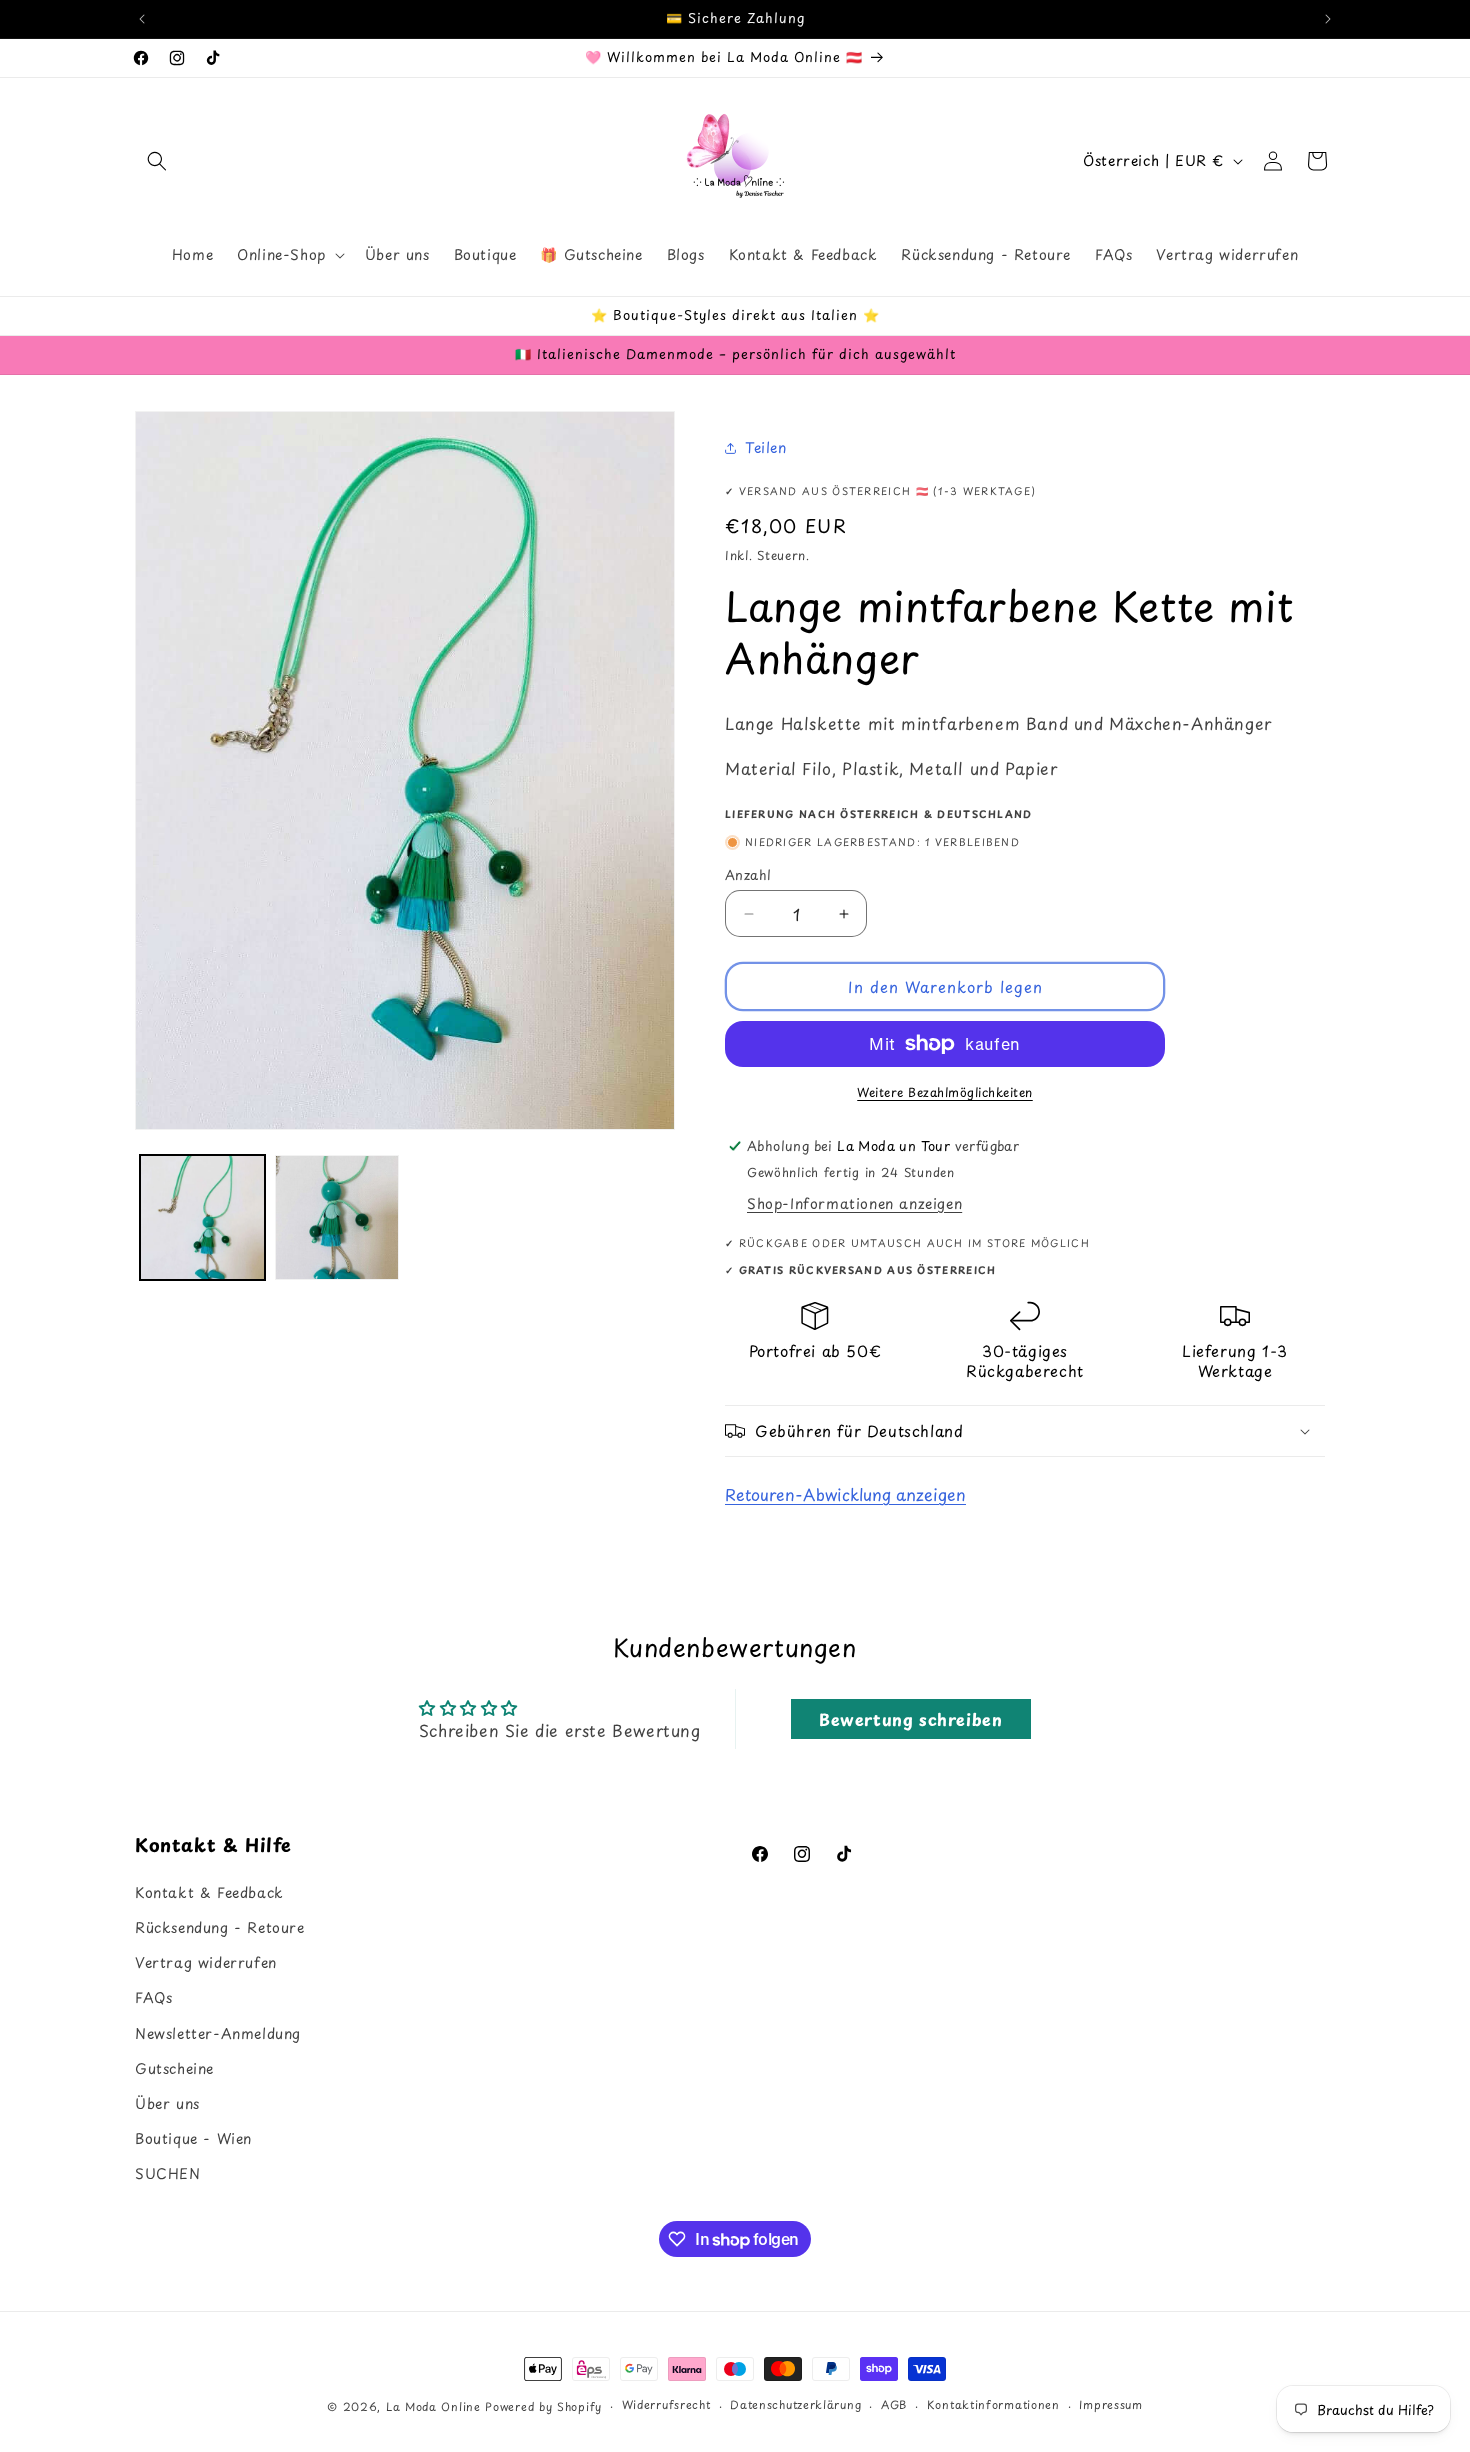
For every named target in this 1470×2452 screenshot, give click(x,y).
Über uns (167, 2102)
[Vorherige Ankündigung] (142, 19)
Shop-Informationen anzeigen (854, 1203)
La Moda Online (433, 2406)
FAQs (153, 1997)
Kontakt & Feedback (209, 1891)
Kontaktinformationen (993, 2405)
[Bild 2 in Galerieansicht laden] (337, 1217)
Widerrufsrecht (666, 2405)
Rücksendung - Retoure (220, 1926)
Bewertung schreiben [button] (910, 1719)
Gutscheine (174, 2067)
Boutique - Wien (193, 2137)
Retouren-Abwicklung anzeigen (845, 1494)
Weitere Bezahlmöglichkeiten (945, 1092)
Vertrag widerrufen (206, 1961)
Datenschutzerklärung (795, 2405)
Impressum (1110, 2405)
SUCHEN (168, 2173)
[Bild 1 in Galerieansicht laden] (202, 1217)
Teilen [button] (766, 447)
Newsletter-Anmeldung (218, 2032)
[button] (157, 161)
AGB (894, 2405)
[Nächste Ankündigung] (1328, 19)
